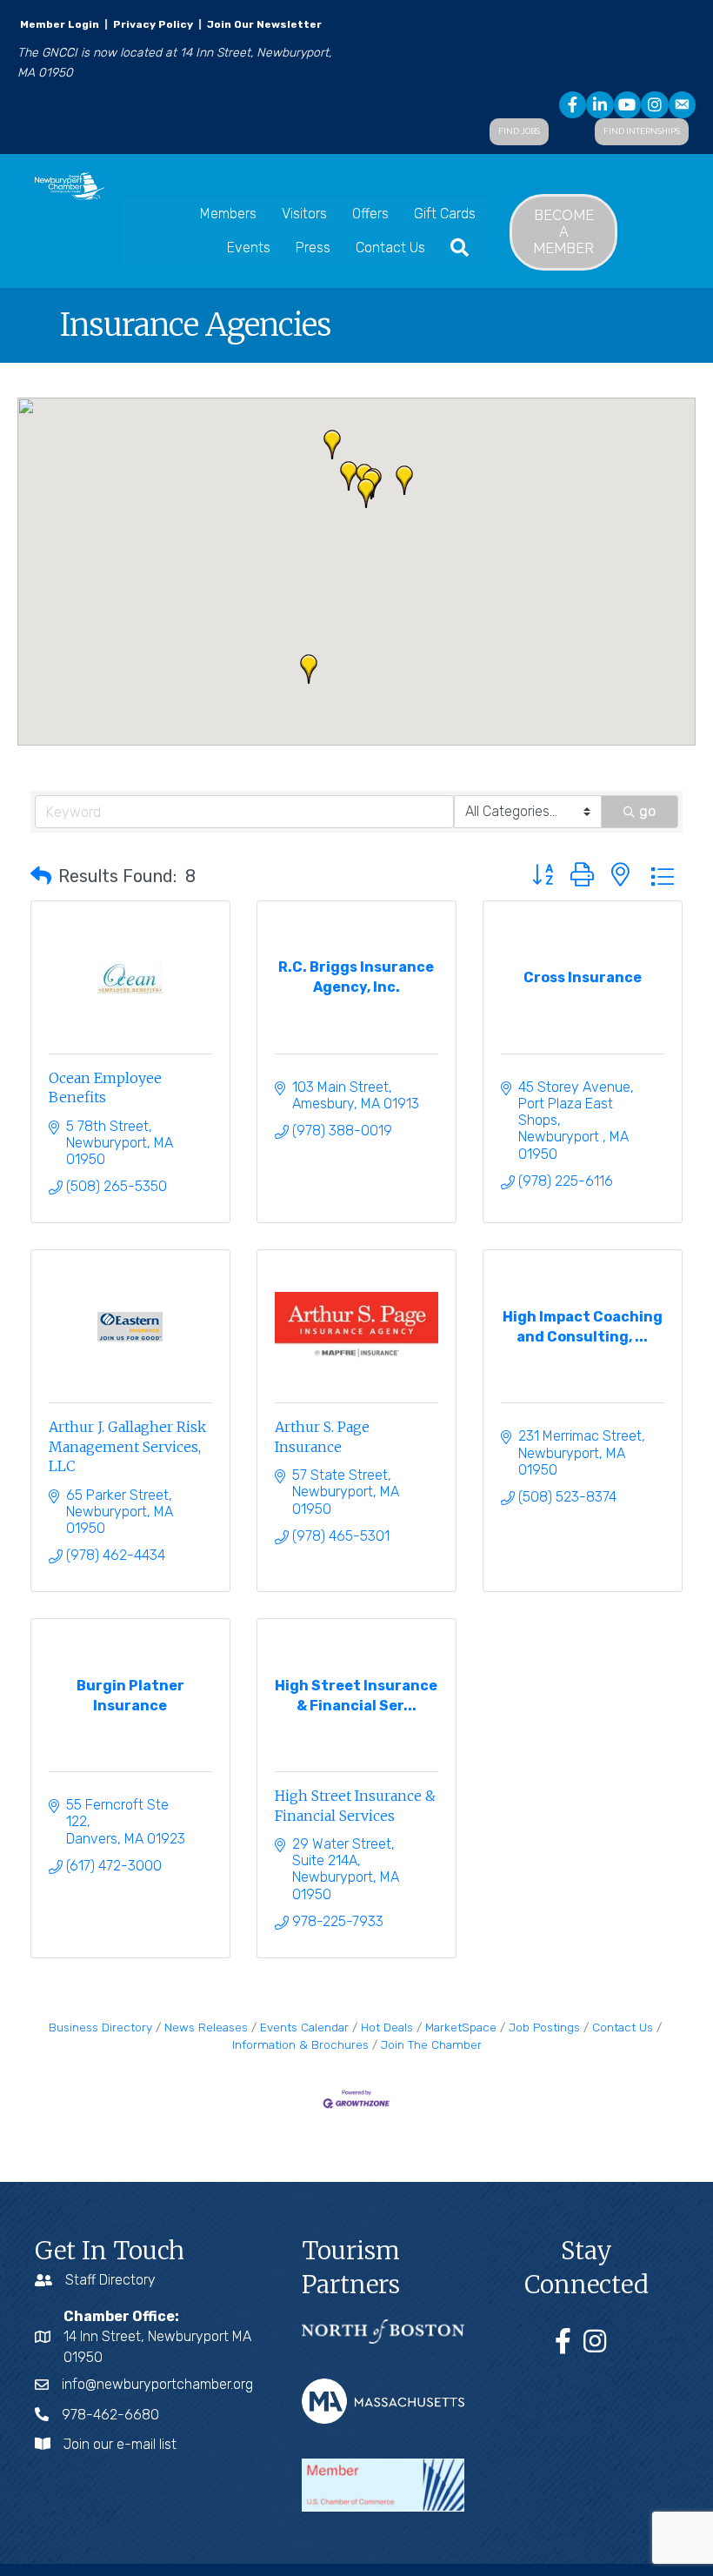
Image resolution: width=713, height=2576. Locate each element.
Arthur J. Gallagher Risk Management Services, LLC (127, 1446)
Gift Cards (445, 214)
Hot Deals (387, 2027)
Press (313, 248)
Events (249, 248)
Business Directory (100, 2027)
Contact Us (390, 248)
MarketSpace (461, 2027)
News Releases (206, 2027)
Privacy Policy (153, 24)
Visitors (304, 214)
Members (228, 214)
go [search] (647, 811)
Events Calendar (304, 2027)
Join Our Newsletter (263, 24)
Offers (370, 214)
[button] (366, 493)
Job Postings (544, 2027)
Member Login (60, 24)
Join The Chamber (431, 2044)
